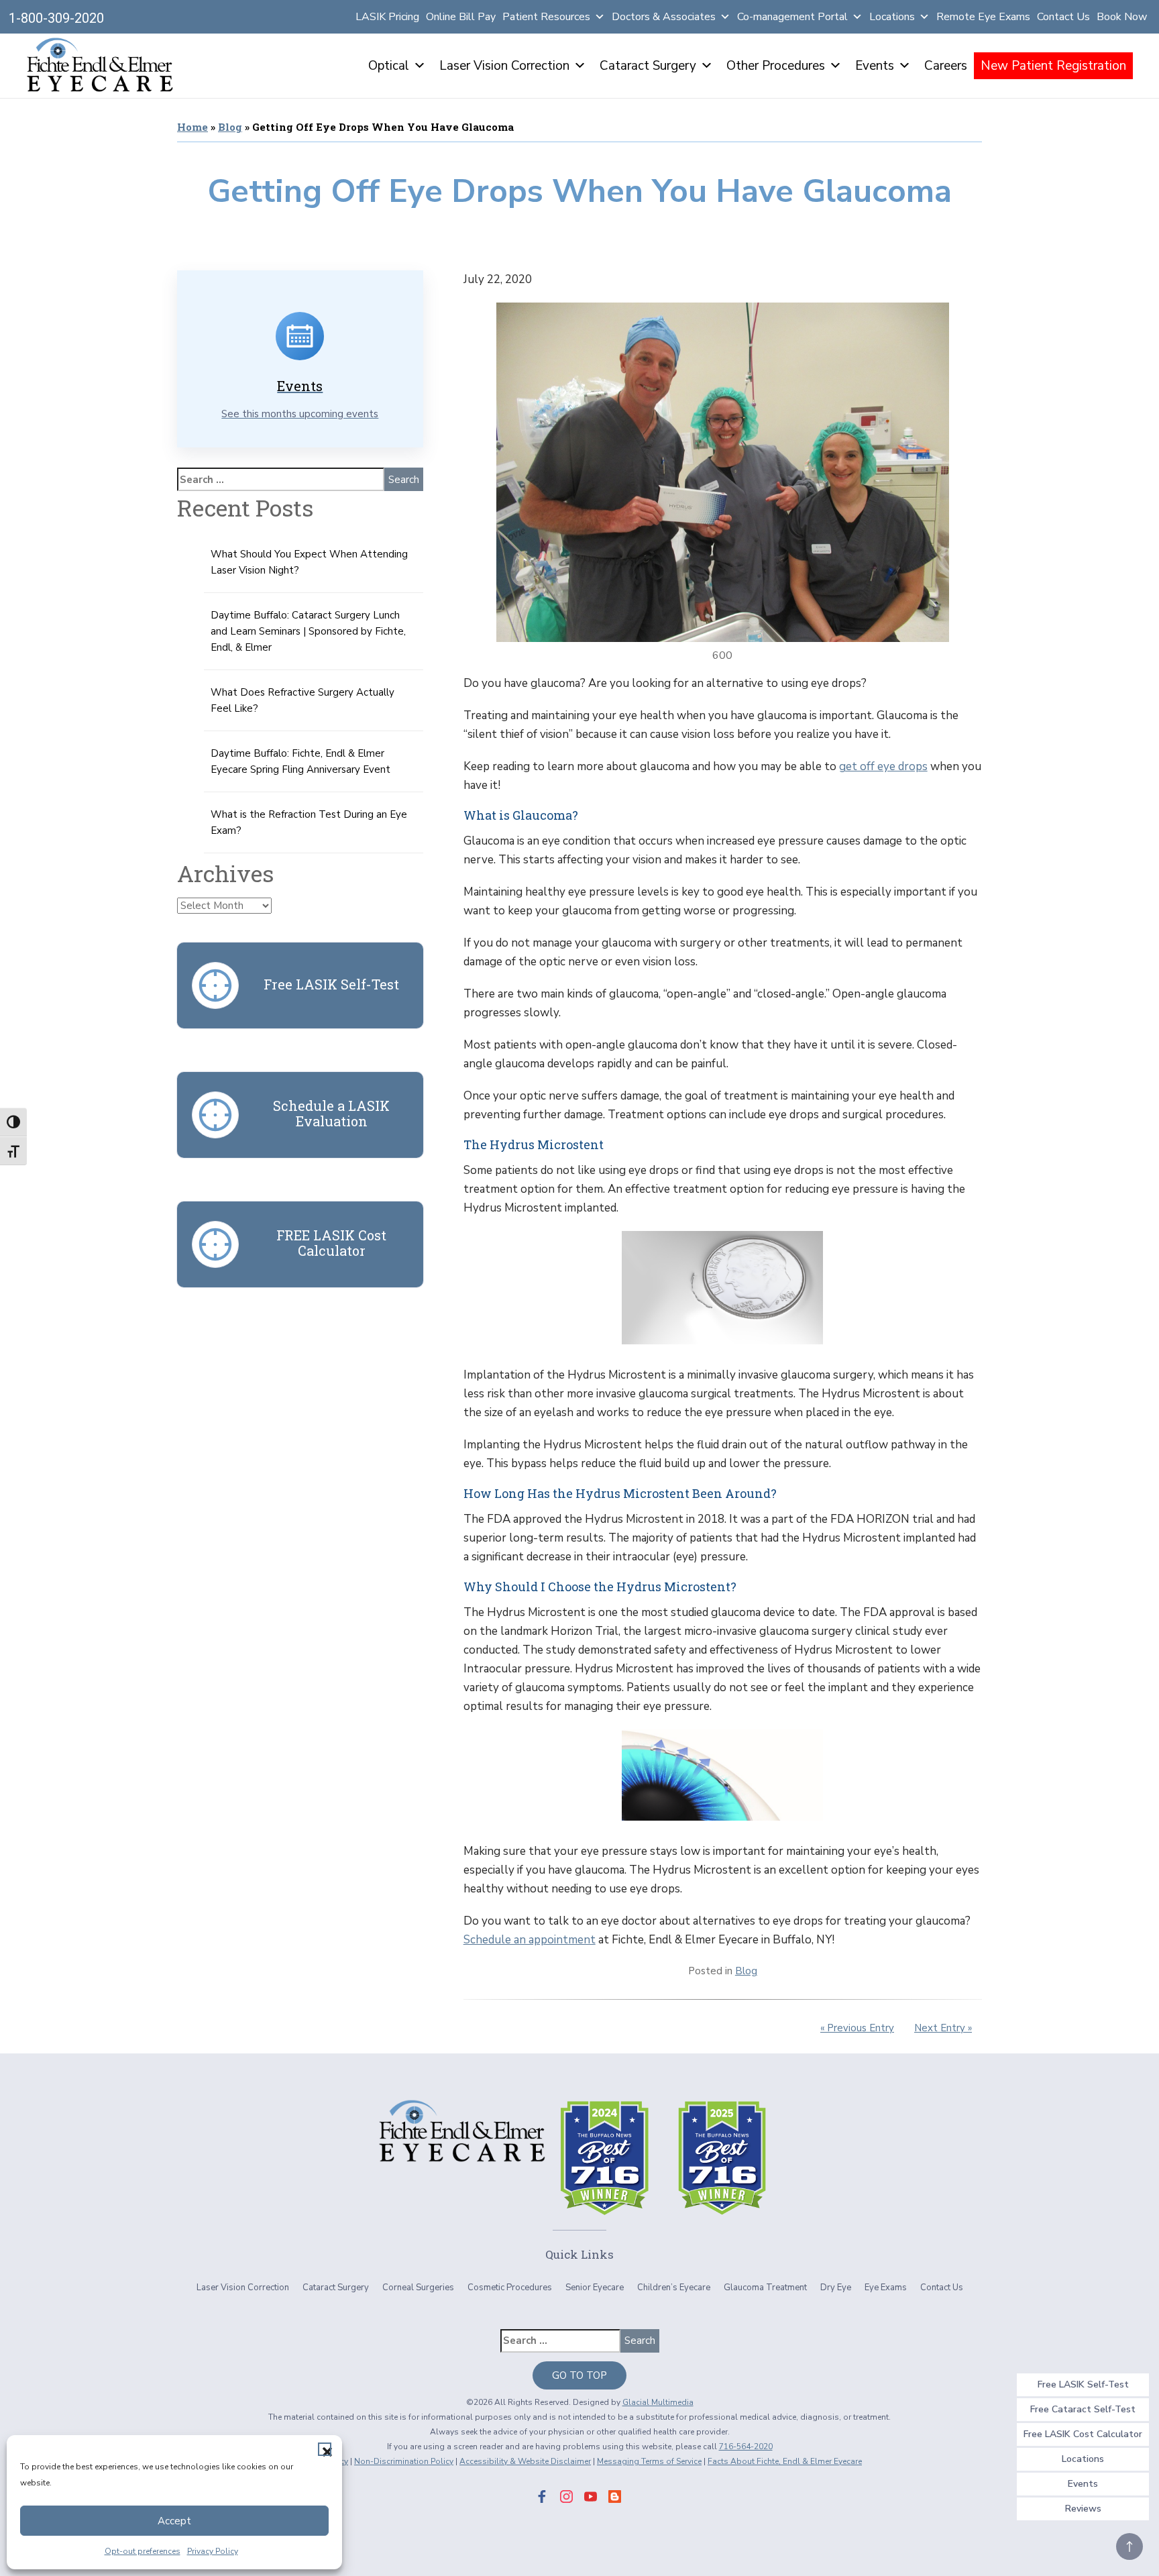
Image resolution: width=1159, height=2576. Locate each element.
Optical (389, 66)
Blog (230, 127)
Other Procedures (776, 66)
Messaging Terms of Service (649, 2461)
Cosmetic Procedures (510, 2288)
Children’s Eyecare (674, 2288)
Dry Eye (836, 2288)
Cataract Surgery (648, 66)
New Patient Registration (1053, 66)
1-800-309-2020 (56, 18)
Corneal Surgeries (418, 2288)
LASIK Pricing (387, 17)
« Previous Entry (857, 2028)
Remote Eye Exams (983, 17)
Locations (892, 17)
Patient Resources (546, 17)
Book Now (1122, 17)
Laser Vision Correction (504, 66)
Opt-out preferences (143, 2551)
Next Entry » (943, 2028)
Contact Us (1063, 17)
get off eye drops (883, 766)
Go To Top (579, 2375)
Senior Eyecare (595, 2288)
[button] (325, 2449)
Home (192, 127)
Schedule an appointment (530, 1940)
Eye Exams (886, 2288)
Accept (174, 2521)
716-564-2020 (746, 2447)
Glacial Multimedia (658, 2402)
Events (875, 66)
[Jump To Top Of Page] (1129, 2546)
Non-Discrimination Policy (404, 2461)
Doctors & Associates (664, 17)
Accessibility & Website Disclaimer (525, 2461)
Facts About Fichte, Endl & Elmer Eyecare (785, 2461)
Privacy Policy (213, 2551)
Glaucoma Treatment (765, 2288)
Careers (946, 66)
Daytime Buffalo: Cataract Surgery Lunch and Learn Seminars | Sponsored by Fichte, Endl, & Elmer (308, 631)
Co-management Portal (792, 17)
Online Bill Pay (461, 17)
